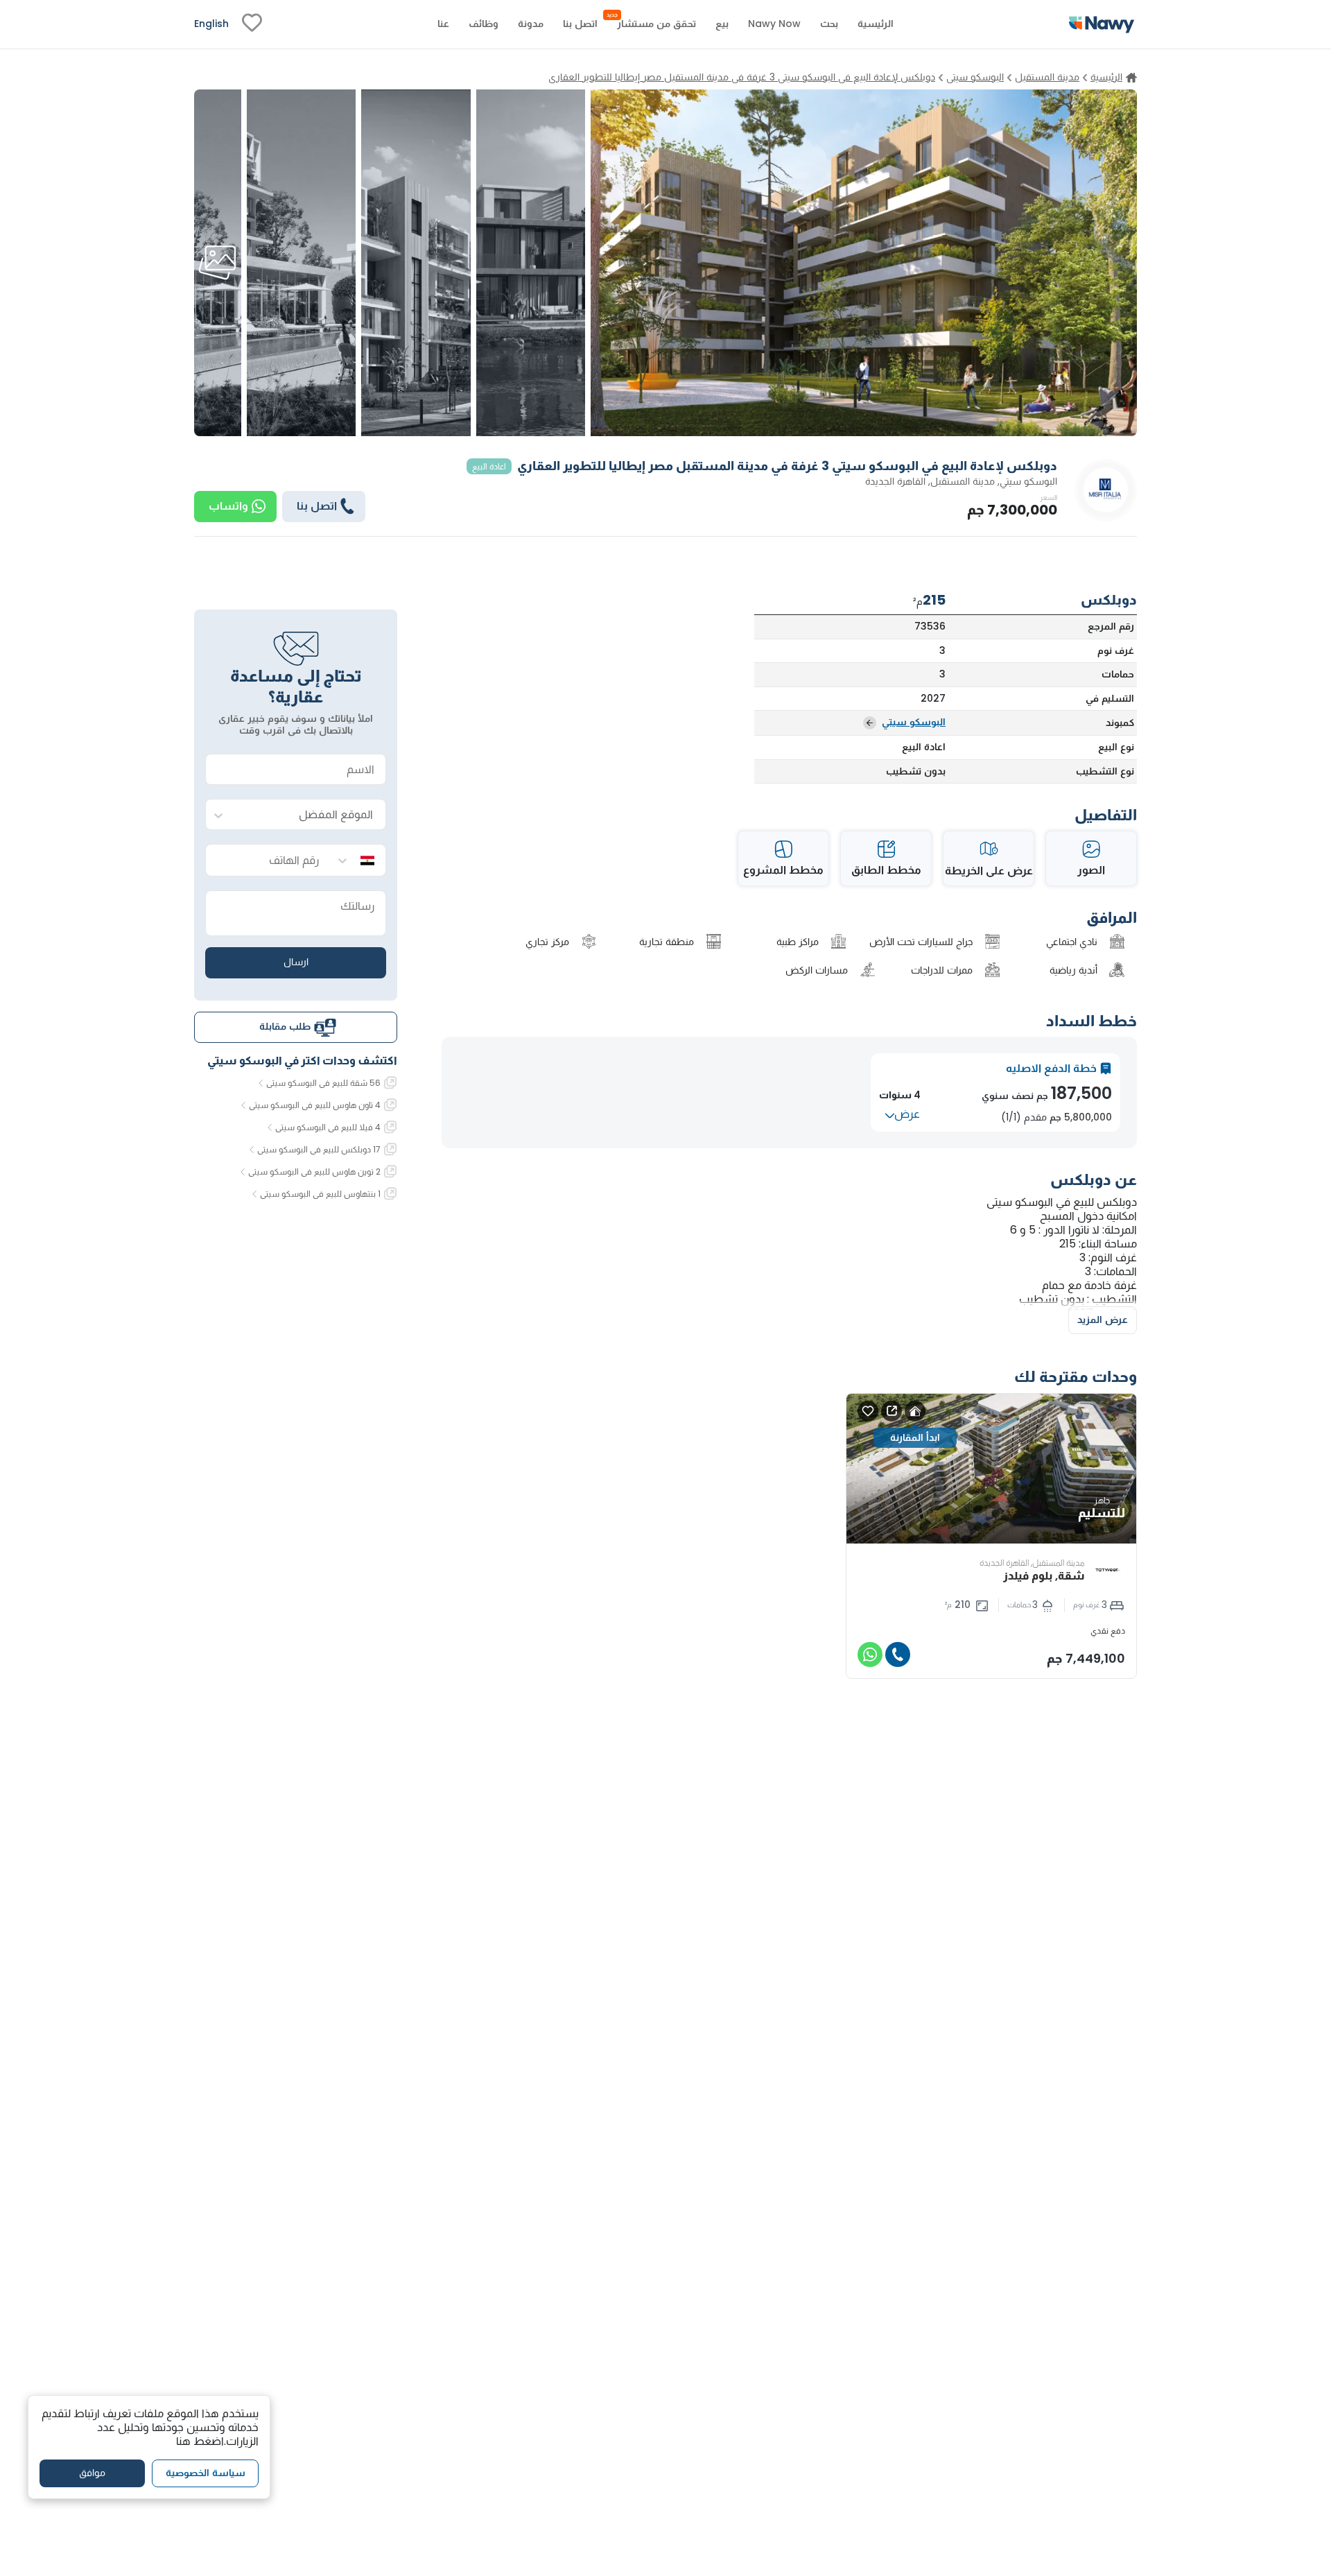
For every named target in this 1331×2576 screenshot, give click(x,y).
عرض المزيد (1103, 1320)
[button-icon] (898, 1654)
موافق (92, 2473)
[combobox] (310, 815)
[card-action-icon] (915, 1411)
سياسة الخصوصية (206, 2473)
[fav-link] (252, 24)
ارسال (296, 962)
